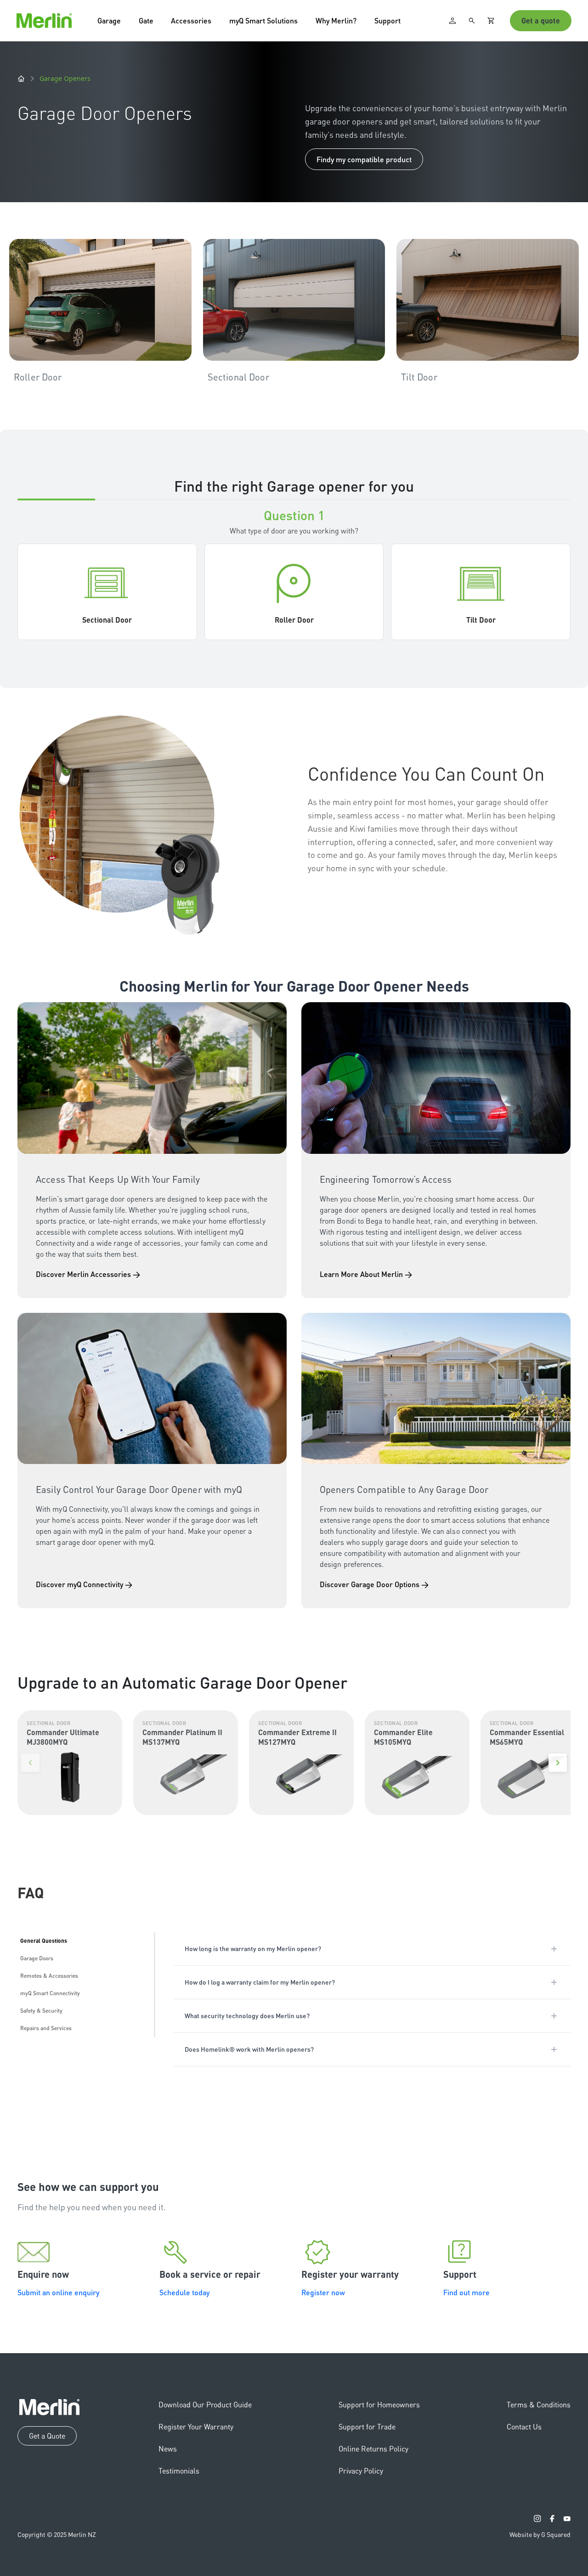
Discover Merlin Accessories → (88, 1274)
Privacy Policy (361, 2471)
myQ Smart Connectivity (50, 1993)
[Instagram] (537, 2519)
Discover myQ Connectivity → (84, 1584)
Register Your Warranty (196, 2426)
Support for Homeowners (379, 2404)
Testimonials (179, 2471)
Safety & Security (41, 2011)
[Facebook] (552, 2519)
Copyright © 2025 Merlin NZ (57, 2534)
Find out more (466, 2292)
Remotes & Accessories (49, 1976)
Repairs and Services (46, 2028)
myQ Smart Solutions (263, 20)
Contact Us (524, 2426)
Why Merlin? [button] (336, 20)
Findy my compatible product (364, 159)
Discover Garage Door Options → (374, 1584)
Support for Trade (367, 2426)
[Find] (472, 21)
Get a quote (541, 20)
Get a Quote (47, 2436)
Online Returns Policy (373, 2448)
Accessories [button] (191, 20)
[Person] (452, 21)
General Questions (44, 1941)
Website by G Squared (540, 2534)
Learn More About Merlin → (366, 1274)
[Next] (558, 1763)
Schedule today (184, 2292)
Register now (323, 2292)
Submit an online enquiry (58, 2292)
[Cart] (491, 21)
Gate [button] (146, 20)
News (168, 2448)
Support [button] (387, 20)
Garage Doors (37, 1958)
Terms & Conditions (539, 2404)
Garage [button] (109, 20)
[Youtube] (567, 2519)
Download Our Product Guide (205, 2404)
